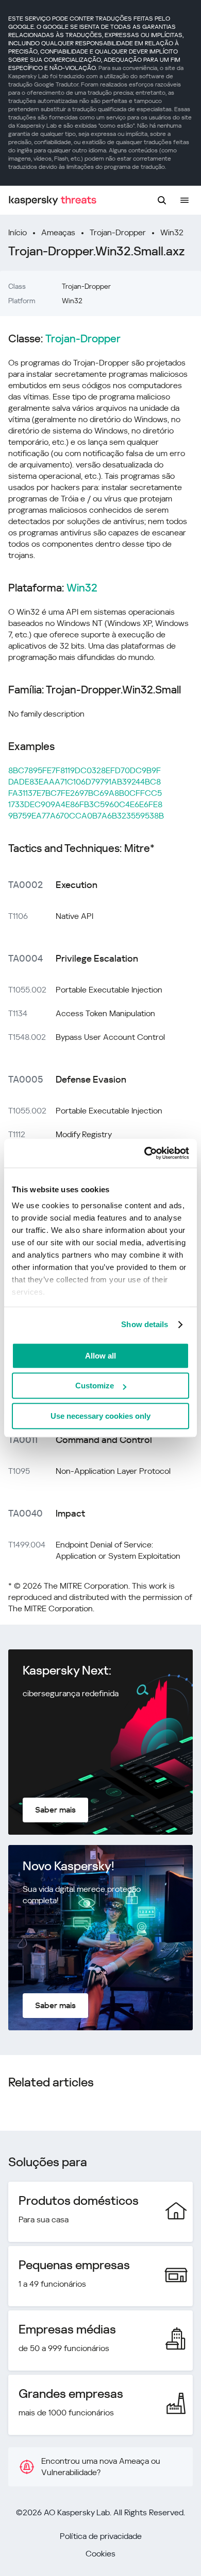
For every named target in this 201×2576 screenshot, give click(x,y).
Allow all (100, 1356)
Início (18, 232)
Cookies (100, 2554)
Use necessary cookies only (100, 1416)
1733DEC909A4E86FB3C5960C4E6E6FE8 (85, 804)
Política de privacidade (101, 2536)
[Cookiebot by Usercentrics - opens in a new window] (145, 1153)
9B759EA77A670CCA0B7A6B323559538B (86, 816)
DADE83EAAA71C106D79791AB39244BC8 (85, 782)
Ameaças (58, 232)
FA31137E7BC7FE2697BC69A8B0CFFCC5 (85, 793)
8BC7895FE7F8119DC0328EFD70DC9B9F (85, 770)
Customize (95, 1386)
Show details (145, 1324)
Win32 (172, 232)
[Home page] (53, 201)
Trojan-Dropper (118, 232)
